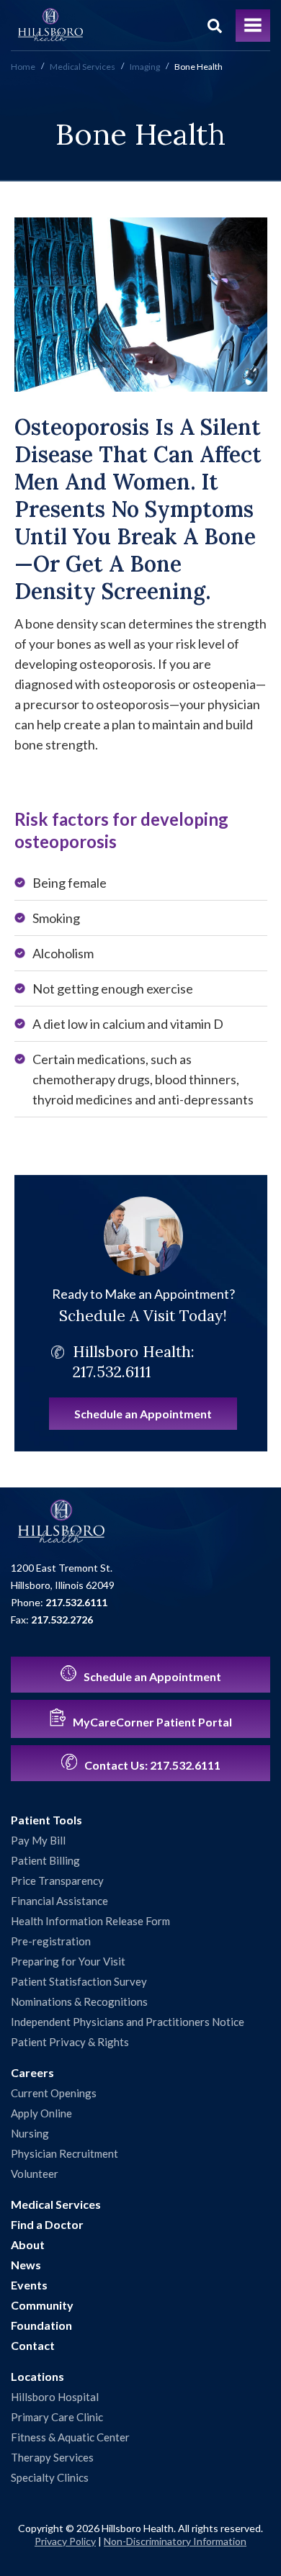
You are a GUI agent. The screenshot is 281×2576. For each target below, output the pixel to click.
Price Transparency (57, 1881)
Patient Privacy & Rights (70, 2042)
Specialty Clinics (50, 2477)
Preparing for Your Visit (68, 1961)
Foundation (41, 2325)
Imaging (145, 67)
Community (42, 2305)
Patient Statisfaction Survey (79, 1981)
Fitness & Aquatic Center (70, 2437)
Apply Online (41, 2113)
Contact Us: (151, 1765)
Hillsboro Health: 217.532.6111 (134, 1362)
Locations (37, 2376)
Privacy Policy (65, 2541)
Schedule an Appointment (143, 1414)
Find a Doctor (47, 2224)
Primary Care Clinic (57, 2417)
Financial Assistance (59, 1901)
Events (29, 2285)
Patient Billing (45, 1860)
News (26, 2265)
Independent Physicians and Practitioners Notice (128, 2022)
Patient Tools (46, 1820)
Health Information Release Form (90, 1921)
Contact (33, 2345)
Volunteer (35, 2174)
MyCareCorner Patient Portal (151, 1722)
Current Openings (54, 2093)
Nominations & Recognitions (79, 2001)
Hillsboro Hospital (55, 2397)
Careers (32, 2072)
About (28, 2244)
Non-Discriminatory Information (175, 2541)
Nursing (30, 2133)
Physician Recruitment (64, 2153)
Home (23, 67)
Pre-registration (51, 1941)
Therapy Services (52, 2457)
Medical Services (82, 67)
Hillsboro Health (50, 25)
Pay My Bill (38, 1840)
